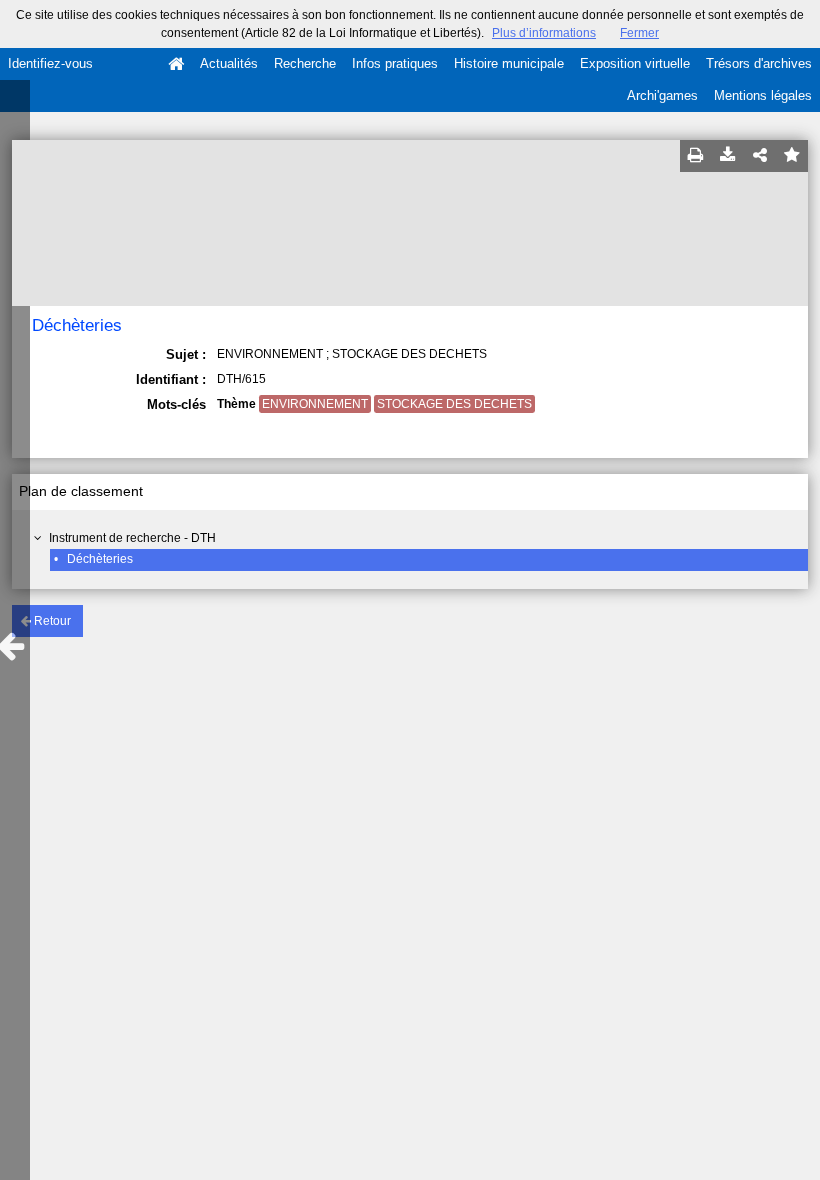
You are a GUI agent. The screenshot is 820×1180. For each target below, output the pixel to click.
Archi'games (662, 95)
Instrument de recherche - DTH (132, 538)
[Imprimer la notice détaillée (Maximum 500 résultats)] (696, 156)
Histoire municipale (509, 63)
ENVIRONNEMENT (315, 404)
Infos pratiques (395, 63)
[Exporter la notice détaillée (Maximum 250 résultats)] (728, 156)
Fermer (639, 33)
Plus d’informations (544, 33)
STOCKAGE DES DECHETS (454, 404)
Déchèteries (100, 559)
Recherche (305, 63)
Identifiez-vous (50, 63)
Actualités (229, 63)
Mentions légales (763, 95)
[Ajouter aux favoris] (792, 156)
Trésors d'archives (759, 63)
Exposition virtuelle (635, 63)
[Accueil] (176, 64)
